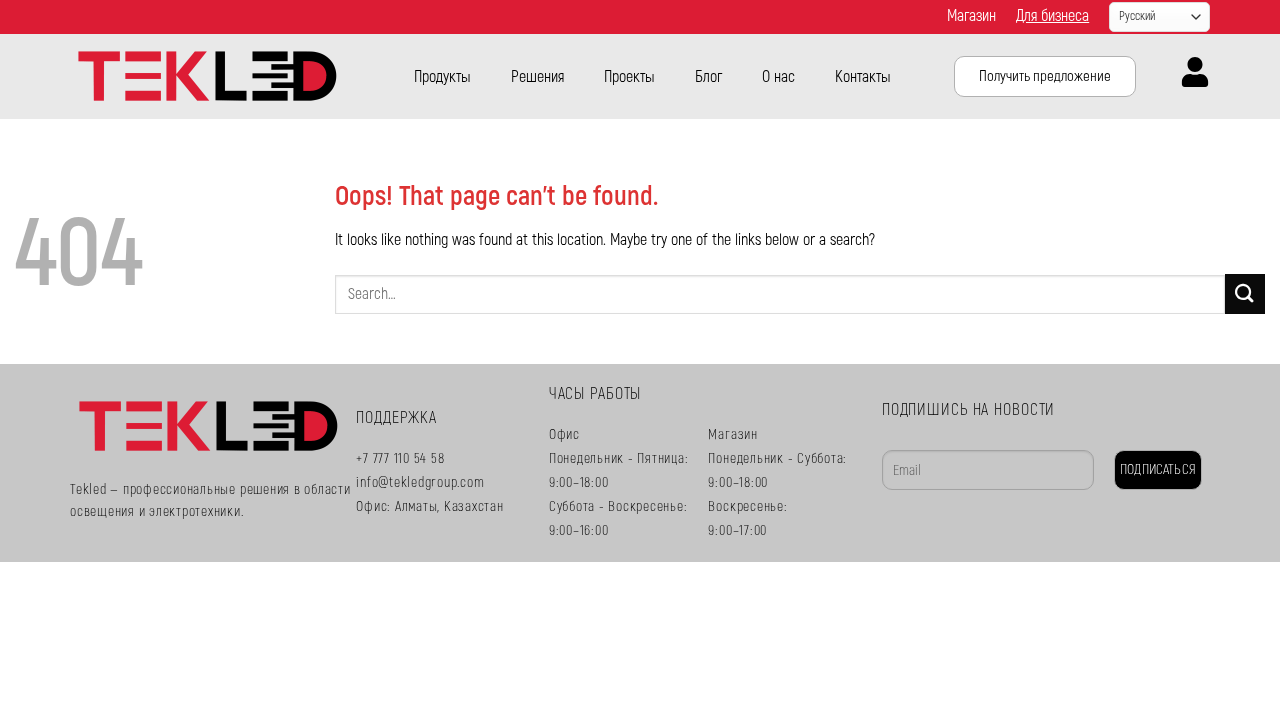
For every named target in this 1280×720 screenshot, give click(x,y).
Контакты (863, 77)
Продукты (442, 77)
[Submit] (1245, 293)
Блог (708, 77)
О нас (778, 77)
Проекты (629, 77)
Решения (537, 77)
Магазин (971, 16)
